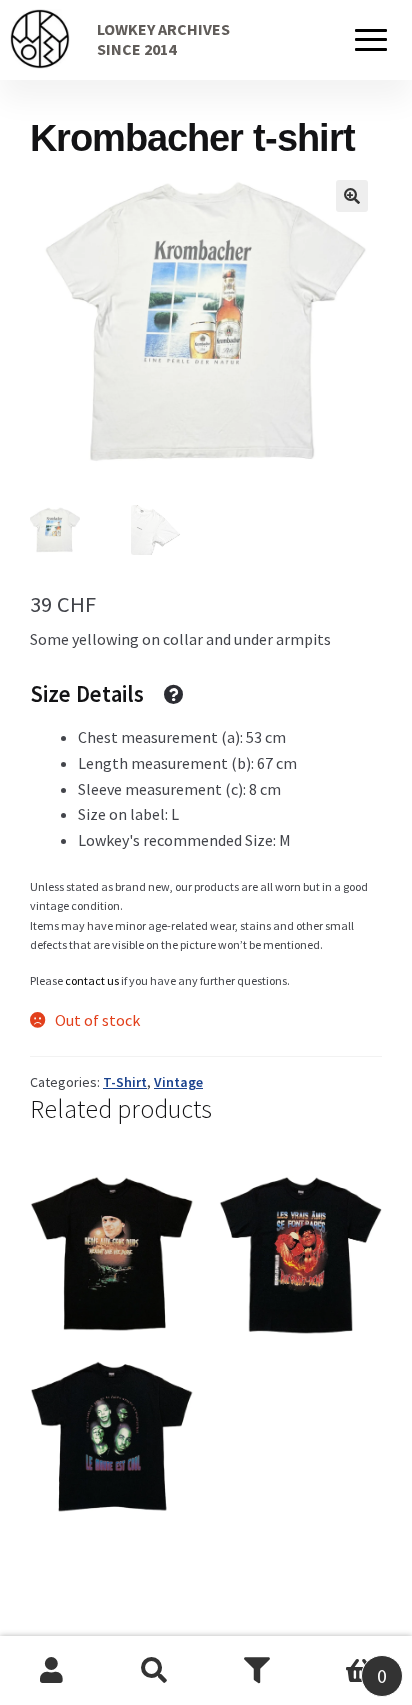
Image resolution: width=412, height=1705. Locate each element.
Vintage (178, 1082)
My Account (51, 1671)
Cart (348, 1663)
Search (154, 1671)
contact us (92, 980)
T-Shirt (125, 1082)
